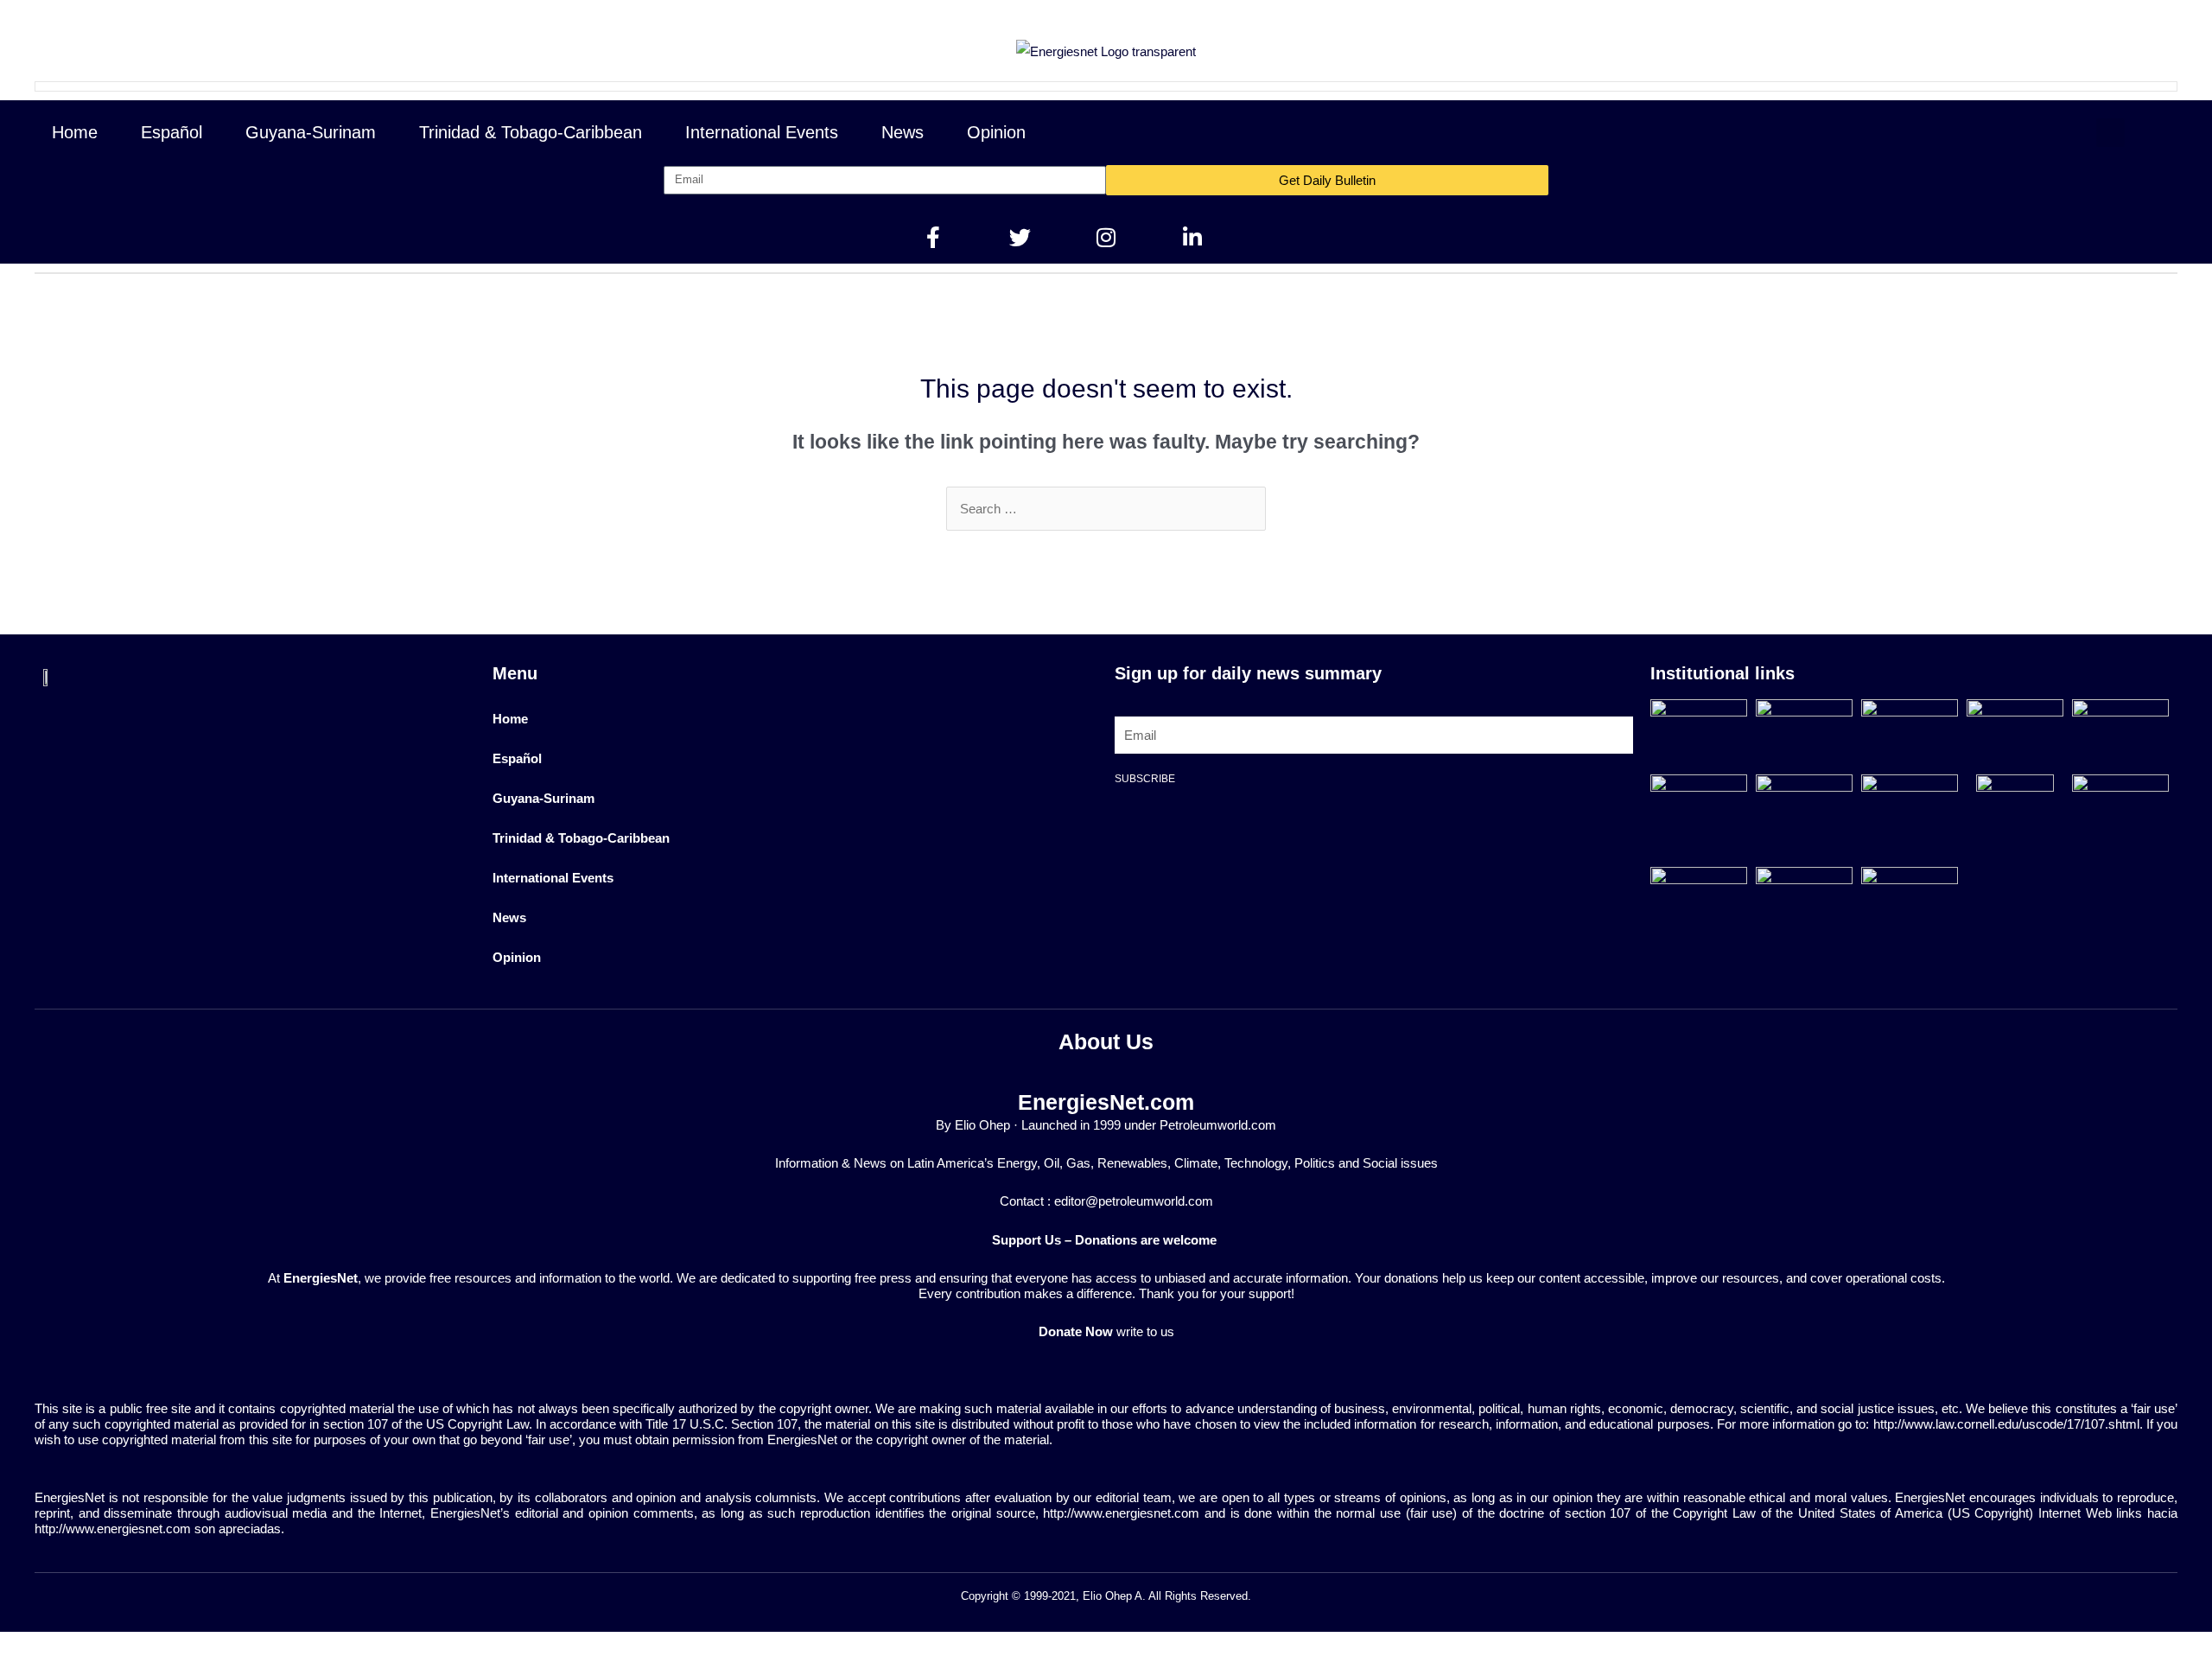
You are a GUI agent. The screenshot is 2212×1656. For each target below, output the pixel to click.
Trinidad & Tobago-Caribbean (531, 132)
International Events (762, 132)
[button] (2110, 133)
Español (172, 132)
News (903, 132)
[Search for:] (1106, 509)
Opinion (996, 132)
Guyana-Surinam (311, 132)
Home (75, 132)
